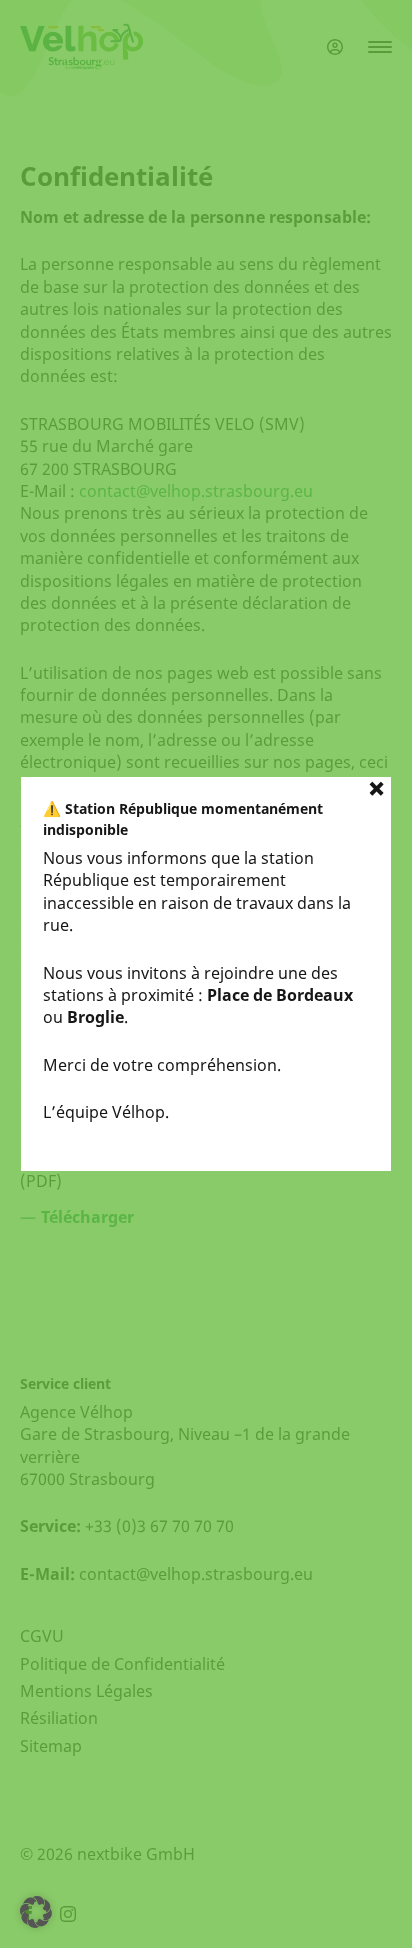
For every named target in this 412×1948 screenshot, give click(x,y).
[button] (36, 1912)
